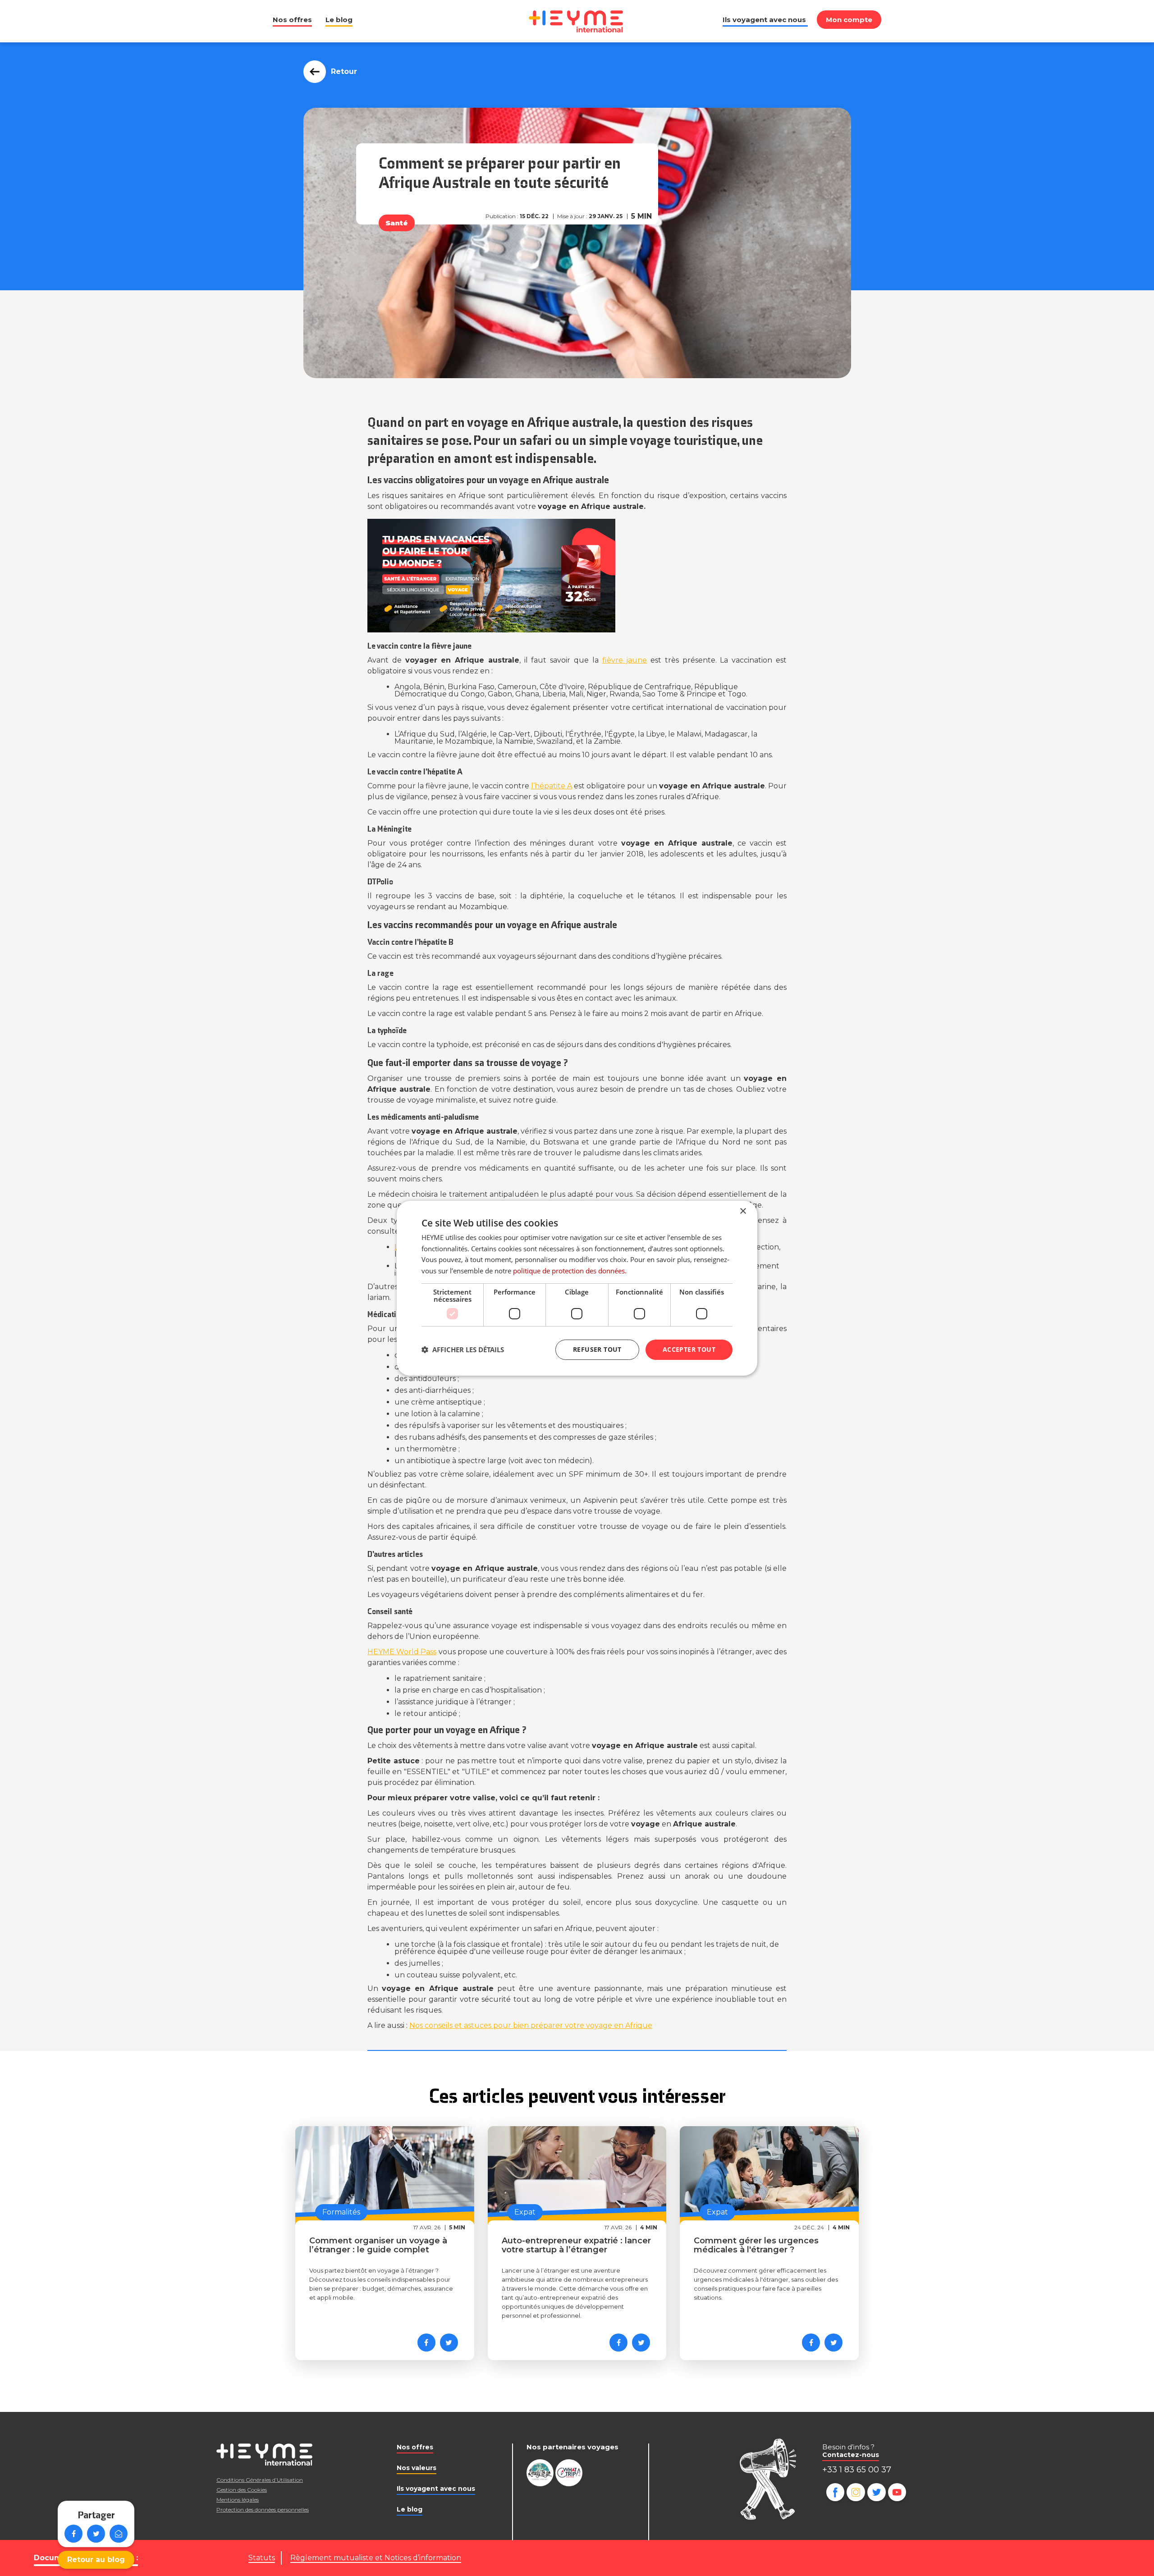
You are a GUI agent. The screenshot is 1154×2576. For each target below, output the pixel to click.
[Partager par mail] (119, 2534)
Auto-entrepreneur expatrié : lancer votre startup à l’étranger (576, 2245)
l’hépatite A (552, 786)
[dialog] (577, 1288)
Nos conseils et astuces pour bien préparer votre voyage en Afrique (531, 2025)
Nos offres (292, 20)
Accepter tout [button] (689, 1349)
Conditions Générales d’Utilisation (260, 2480)
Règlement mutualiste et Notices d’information (376, 2558)
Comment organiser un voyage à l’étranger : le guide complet (378, 2245)
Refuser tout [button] (597, 1349)
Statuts (262, 2558)
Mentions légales (238, 2500)
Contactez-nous (851, 2455)
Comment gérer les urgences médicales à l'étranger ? (756, 2245)
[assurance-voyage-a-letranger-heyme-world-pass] (577, 576)
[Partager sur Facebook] (73, 2534)
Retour (344, 71)
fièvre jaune (625, 660)
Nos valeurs (417, 2468)
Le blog (339, 20)
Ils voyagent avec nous (764, 20)
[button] (463, 1350)
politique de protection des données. (570, 1271)
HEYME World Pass (402, 1652)
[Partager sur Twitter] (96, 2534)
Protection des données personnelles (263, 2510)
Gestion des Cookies (242, 2490)
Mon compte (849, 20)
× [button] (743, 1211)
